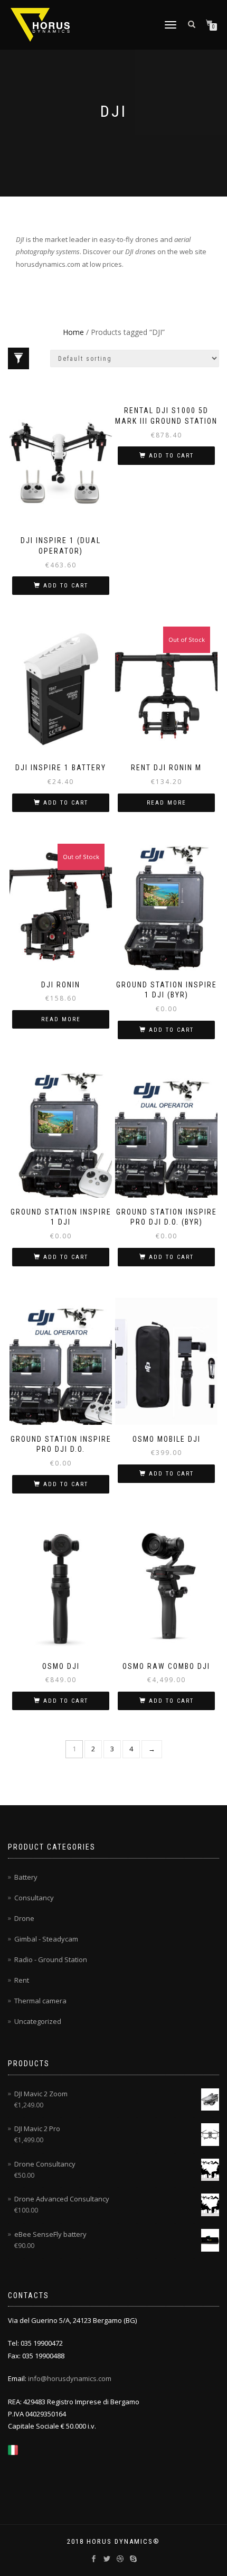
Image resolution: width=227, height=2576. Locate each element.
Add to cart (66, 586)
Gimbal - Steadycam (46, 1939)
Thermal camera (40, 2001)
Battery (26, 1877)
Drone (24, 1918)
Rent (22, 1980)
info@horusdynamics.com (70, 2378)
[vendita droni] (13, 2449)
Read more (167, 803)
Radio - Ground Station (51, 1959)
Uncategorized (38, 2021)
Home (73, 332)
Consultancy (34, 1898)
